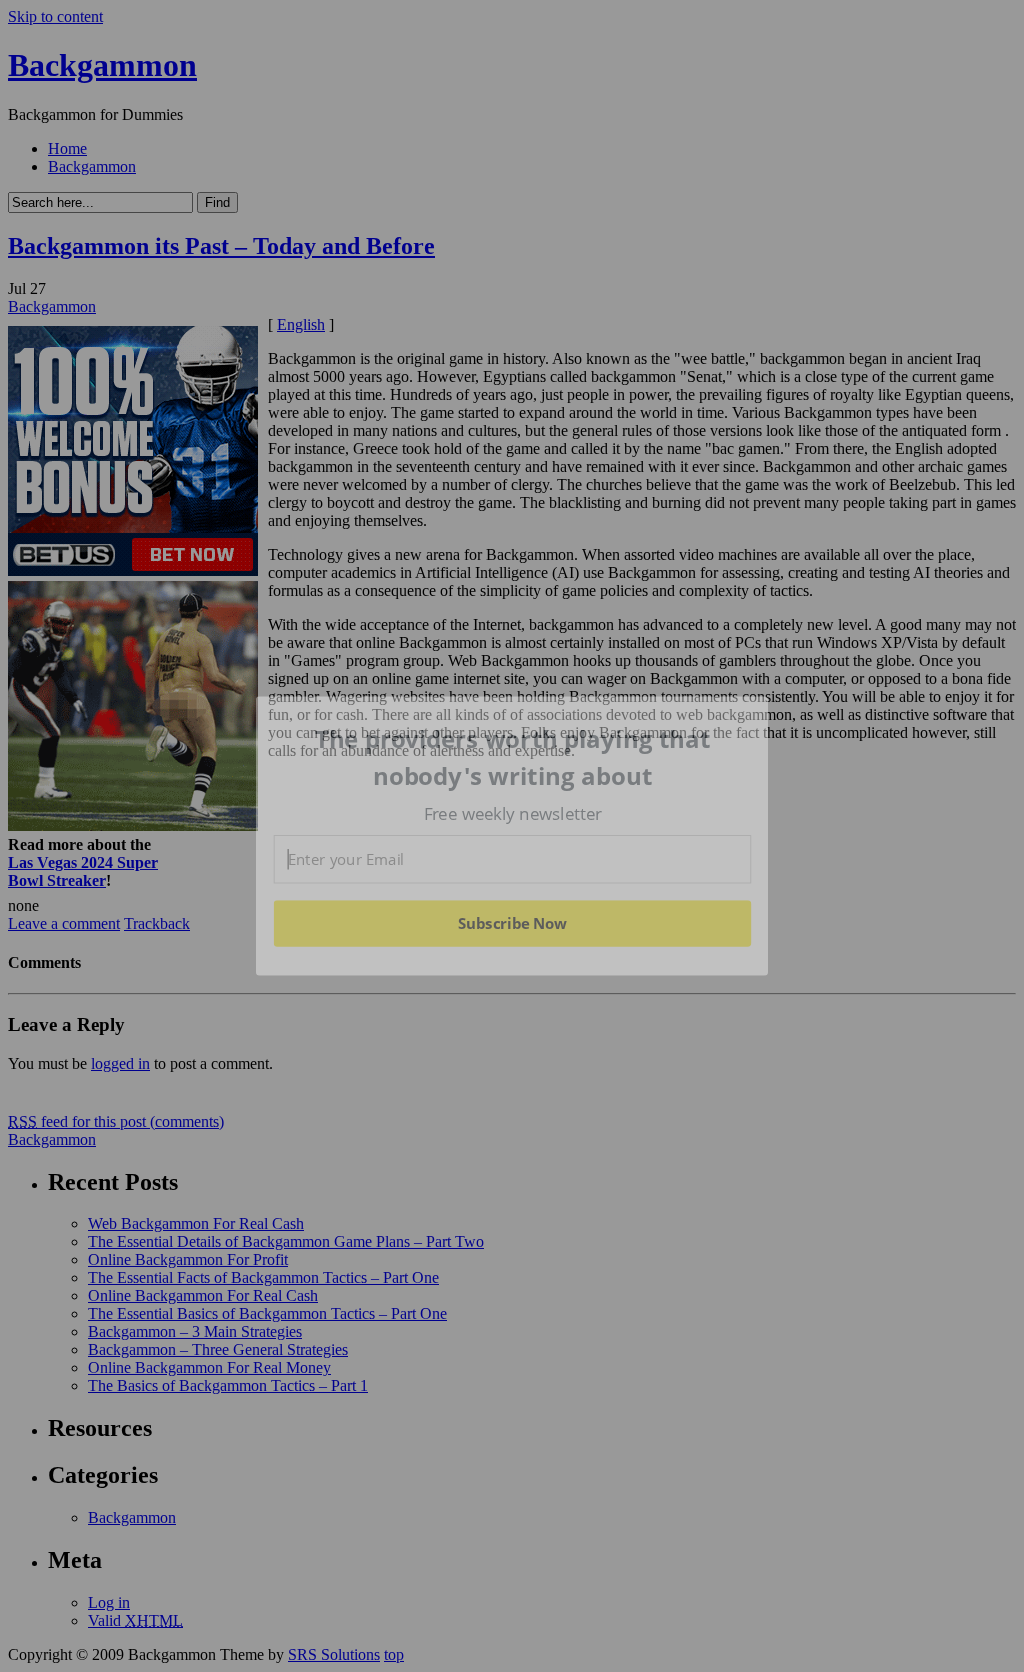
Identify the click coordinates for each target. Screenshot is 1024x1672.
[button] (513, 757)
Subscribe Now (512, 923)
